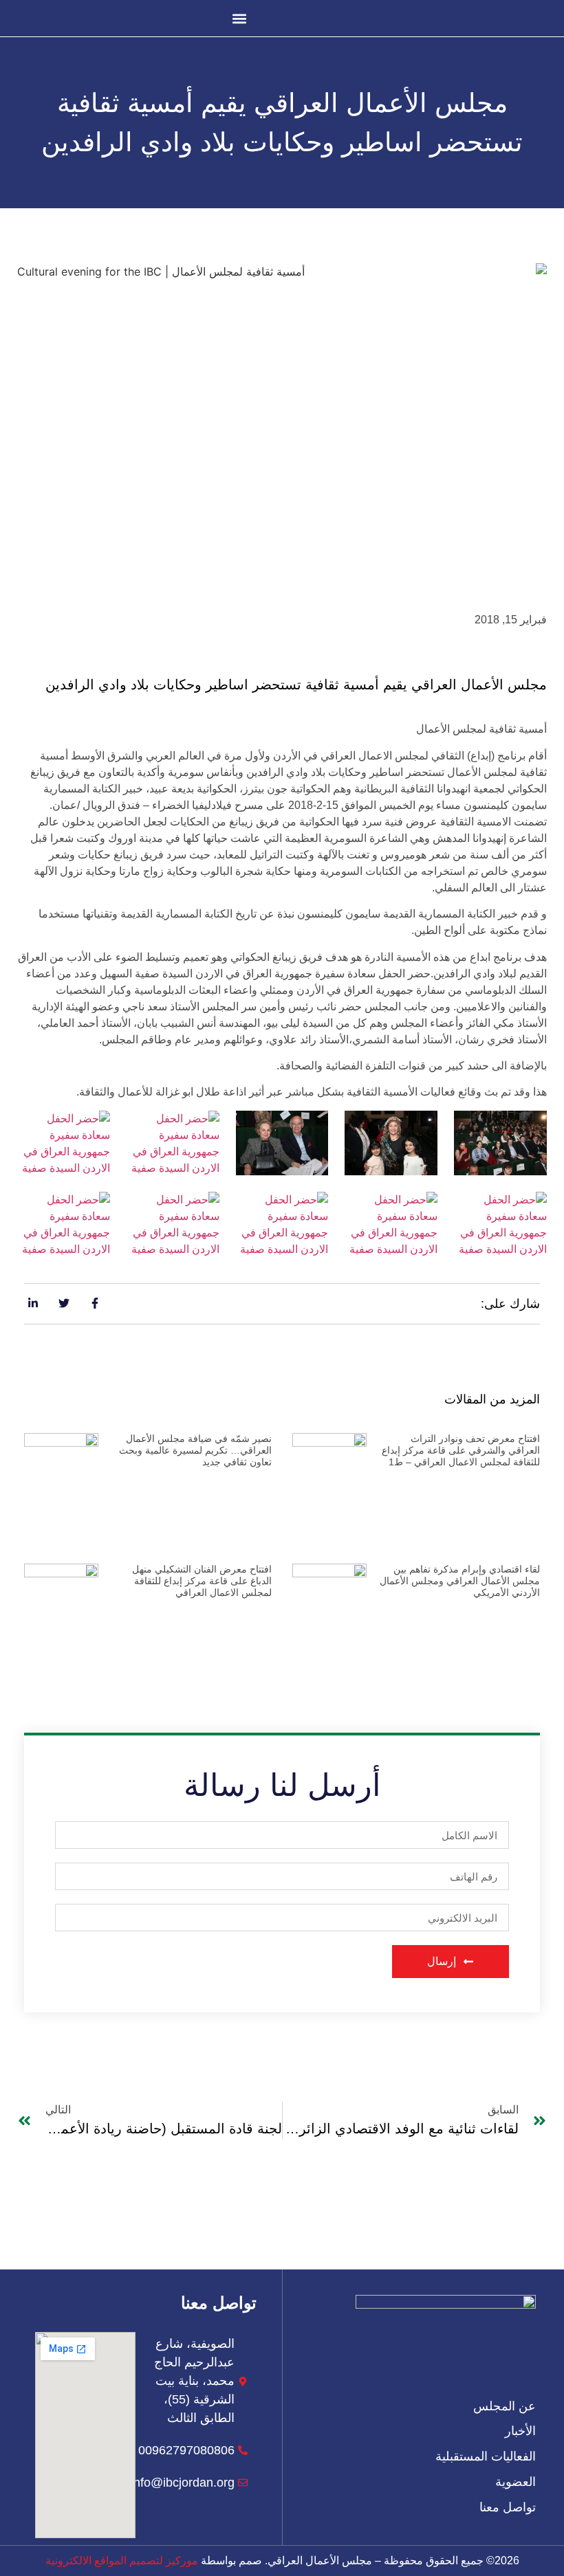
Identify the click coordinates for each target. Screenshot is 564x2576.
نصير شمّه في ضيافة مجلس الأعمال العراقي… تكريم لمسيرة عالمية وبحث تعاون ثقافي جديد (195, 1450)
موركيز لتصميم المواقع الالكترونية (122, 2561)
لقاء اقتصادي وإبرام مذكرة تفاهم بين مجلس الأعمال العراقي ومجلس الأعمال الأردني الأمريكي (460, 1581)
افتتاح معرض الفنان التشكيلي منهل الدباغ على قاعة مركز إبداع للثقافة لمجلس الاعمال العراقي (202, 1581)
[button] (240, 18)
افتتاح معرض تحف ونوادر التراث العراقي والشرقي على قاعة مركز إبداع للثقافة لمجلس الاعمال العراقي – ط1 (461, 1450)
